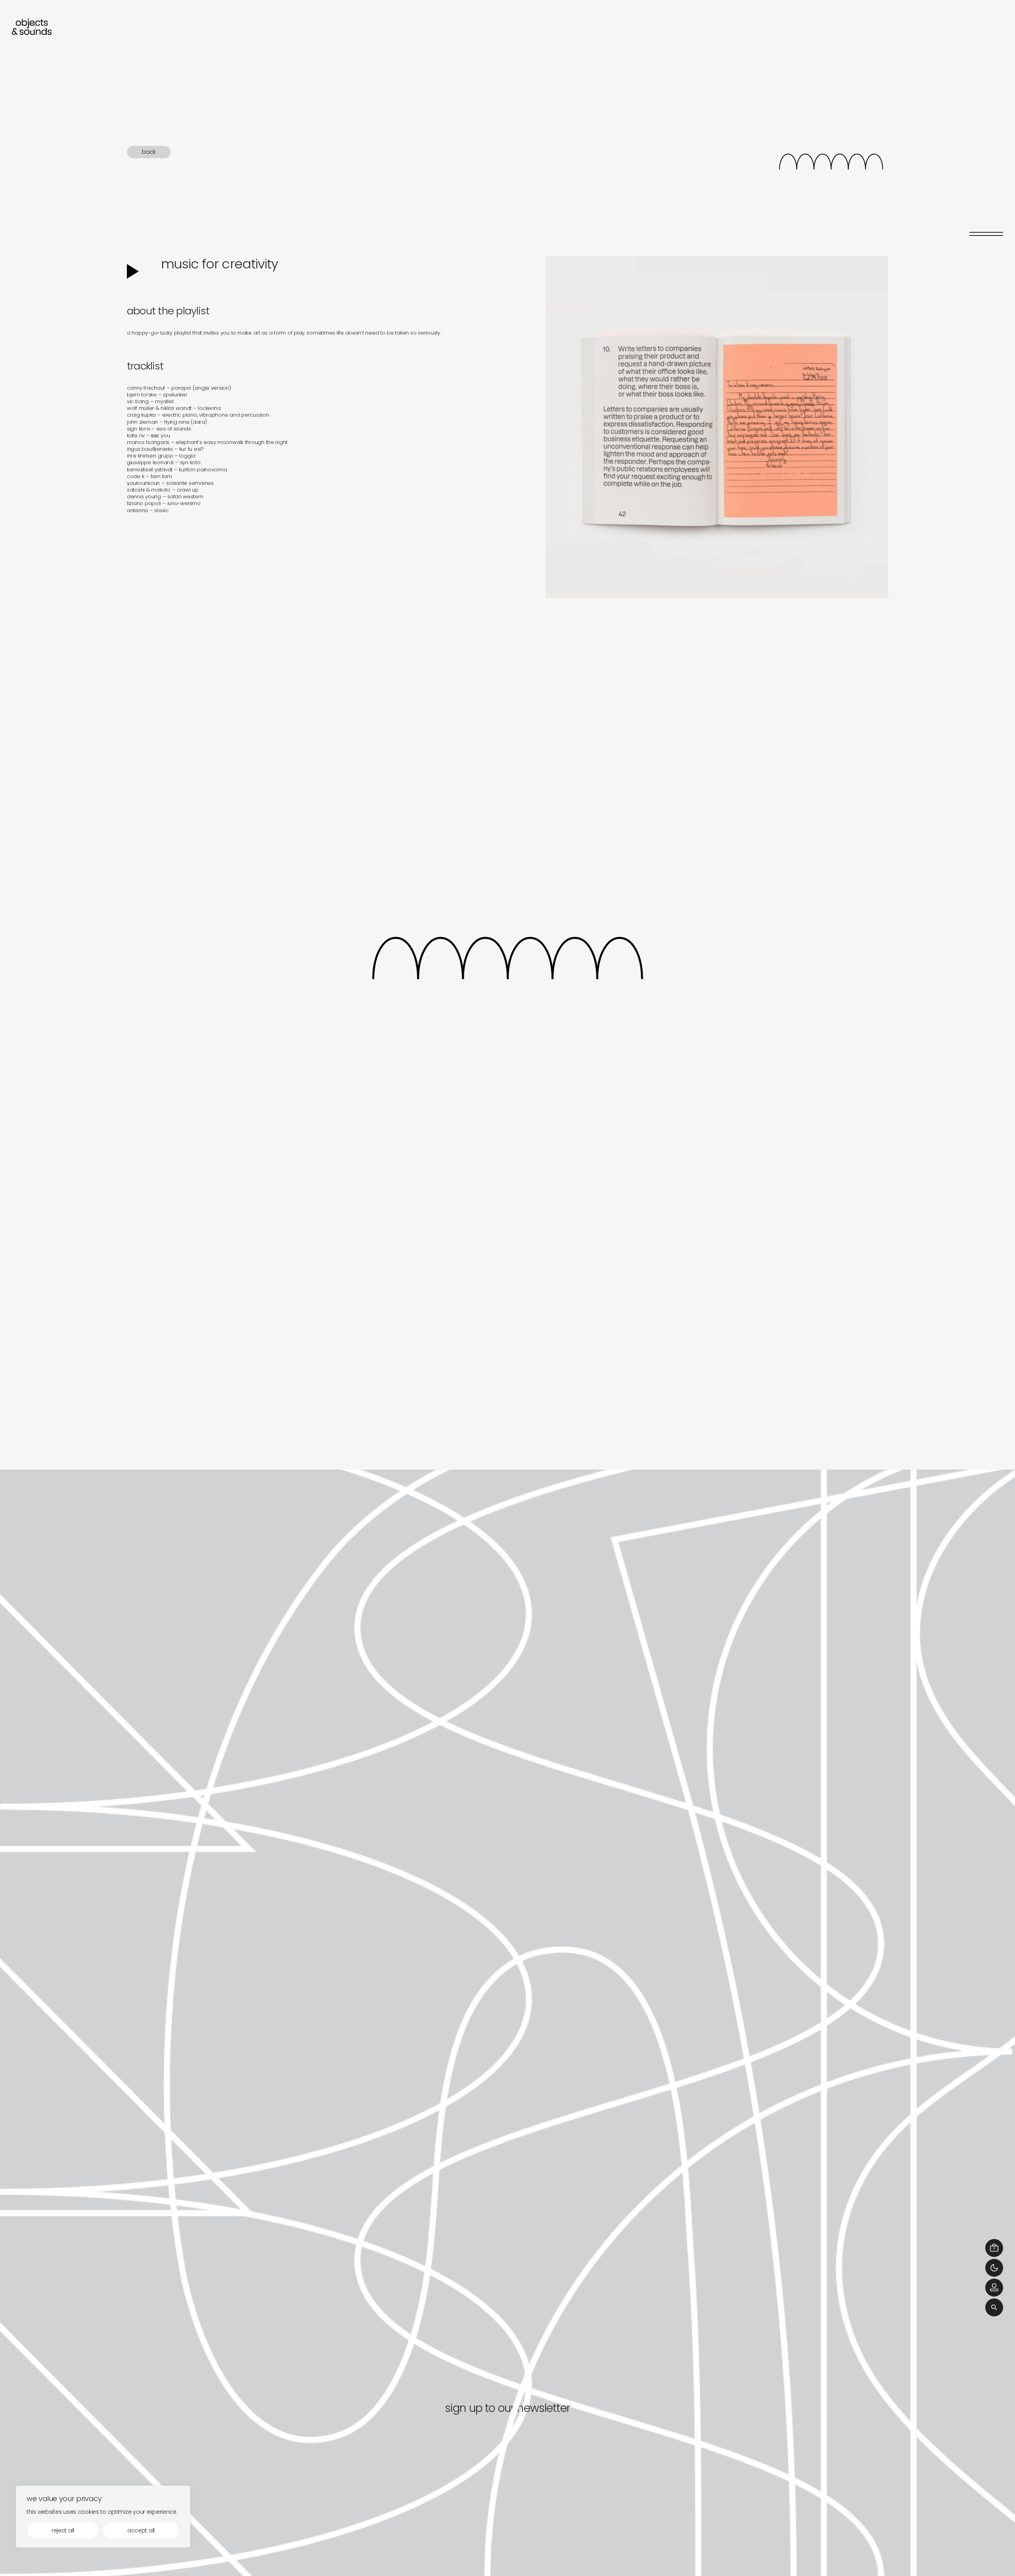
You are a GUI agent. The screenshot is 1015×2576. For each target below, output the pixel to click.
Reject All (63, 2530)
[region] (103, 2517)
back (149, 152)
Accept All (141, 2530)
